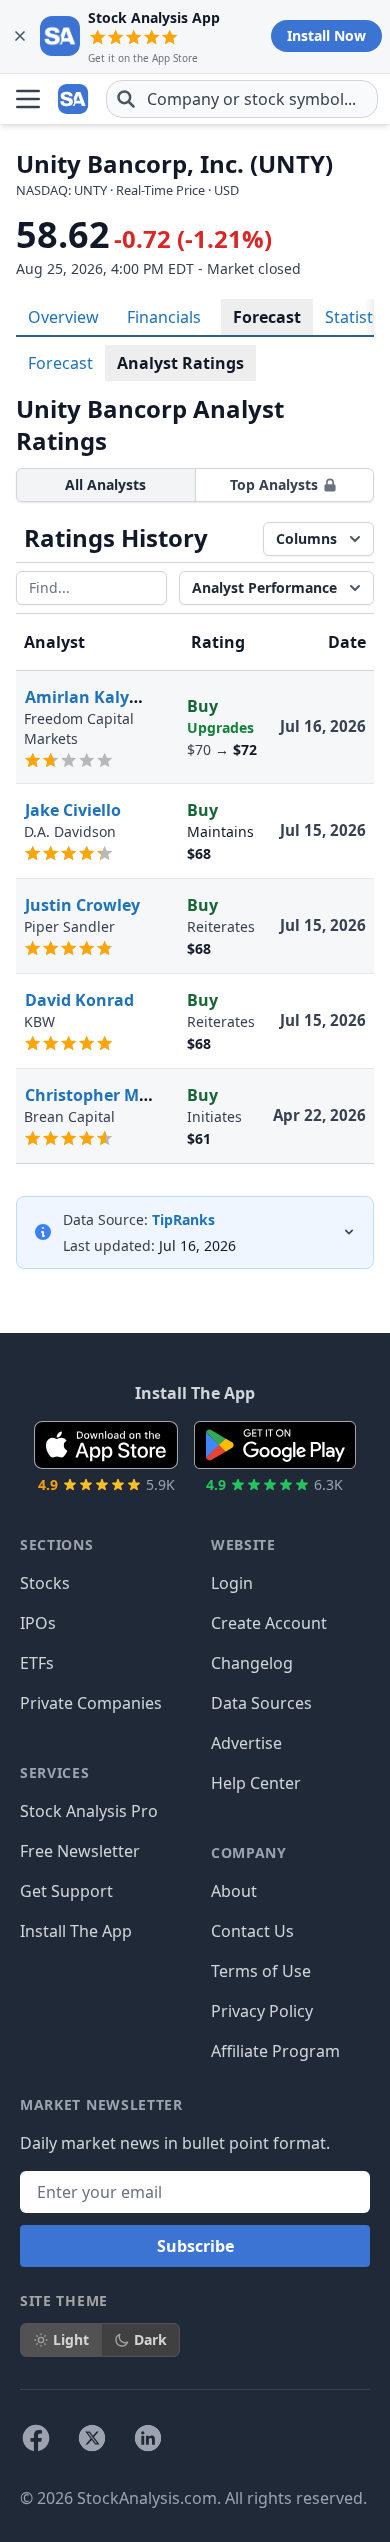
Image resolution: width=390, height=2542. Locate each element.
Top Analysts (274, 484)
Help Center (256, 1783)
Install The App (76, 1931)
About (234, 1891)
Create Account (269, 1623)
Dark (150, 2339)
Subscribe (195, 2246)
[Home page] (74, 99)
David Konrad (79, 1000)
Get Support (66, 1891)
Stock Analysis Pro (89, 1811)
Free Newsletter (80, 1851)
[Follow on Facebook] (36, 2438)
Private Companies (91, 1703)
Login (232, 1583)
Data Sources (261, 1703)
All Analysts (105, 484)
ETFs (37, 1663)
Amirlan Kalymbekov (109, 697)
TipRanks (183, 1219)
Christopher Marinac (107, 1095)
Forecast (267, 317)
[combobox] (242, 99)
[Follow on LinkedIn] (148, 2438)
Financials (164, 317)
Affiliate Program (275, 2051)
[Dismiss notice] (20, 36)
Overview (63, 317)
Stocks (45, 1583)
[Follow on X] (92, 2438)
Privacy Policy (262, 2011)
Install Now (326, 35)
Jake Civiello (73, 810)
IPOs (38, 1623)
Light (71, 2339)
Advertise (246, 1743)
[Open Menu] (28, 99)
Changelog (252, 1663)
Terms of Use (261, 1971)
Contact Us (252, 1931)
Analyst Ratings (180, 363)
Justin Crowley (82, 905)
